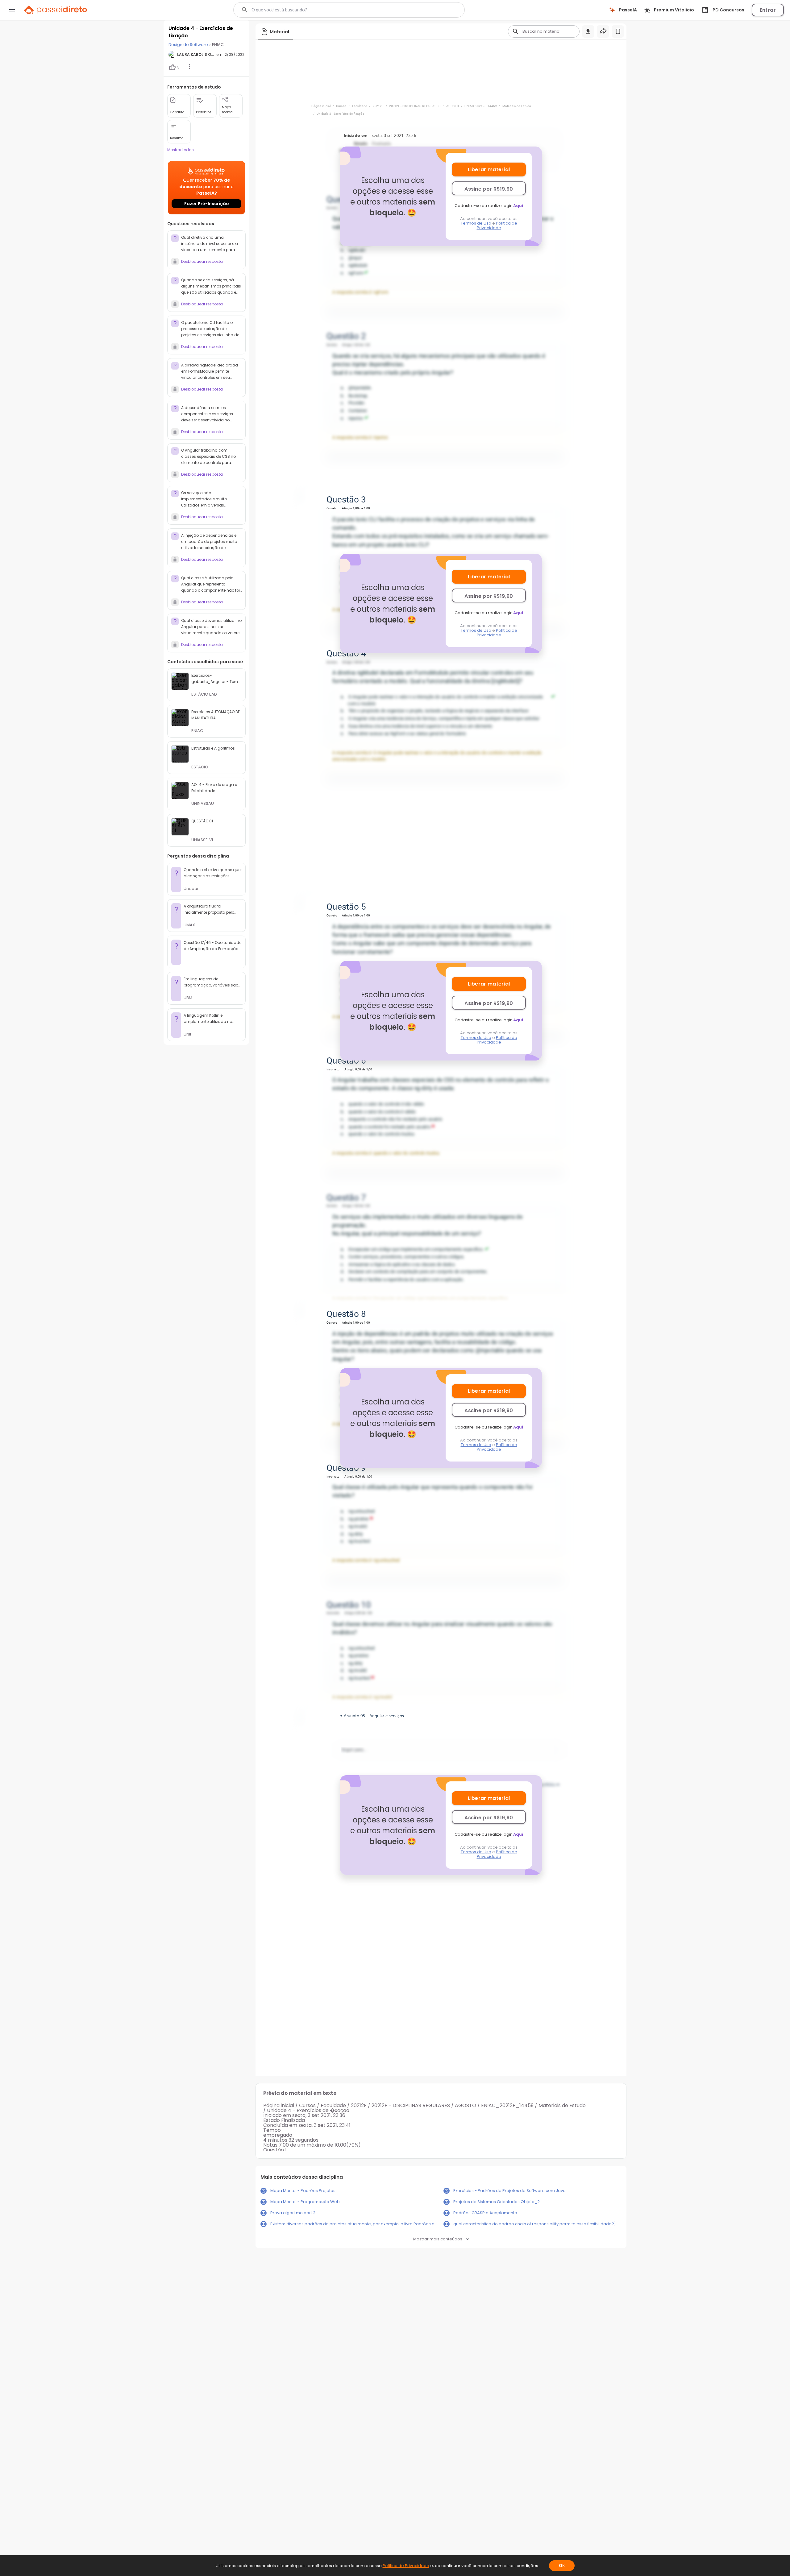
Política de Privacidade (497, 225)
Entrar (768, 10)
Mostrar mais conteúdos (438, 2239)
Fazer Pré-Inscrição (207, 204)
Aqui (518, 206)
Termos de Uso (476, 223)
